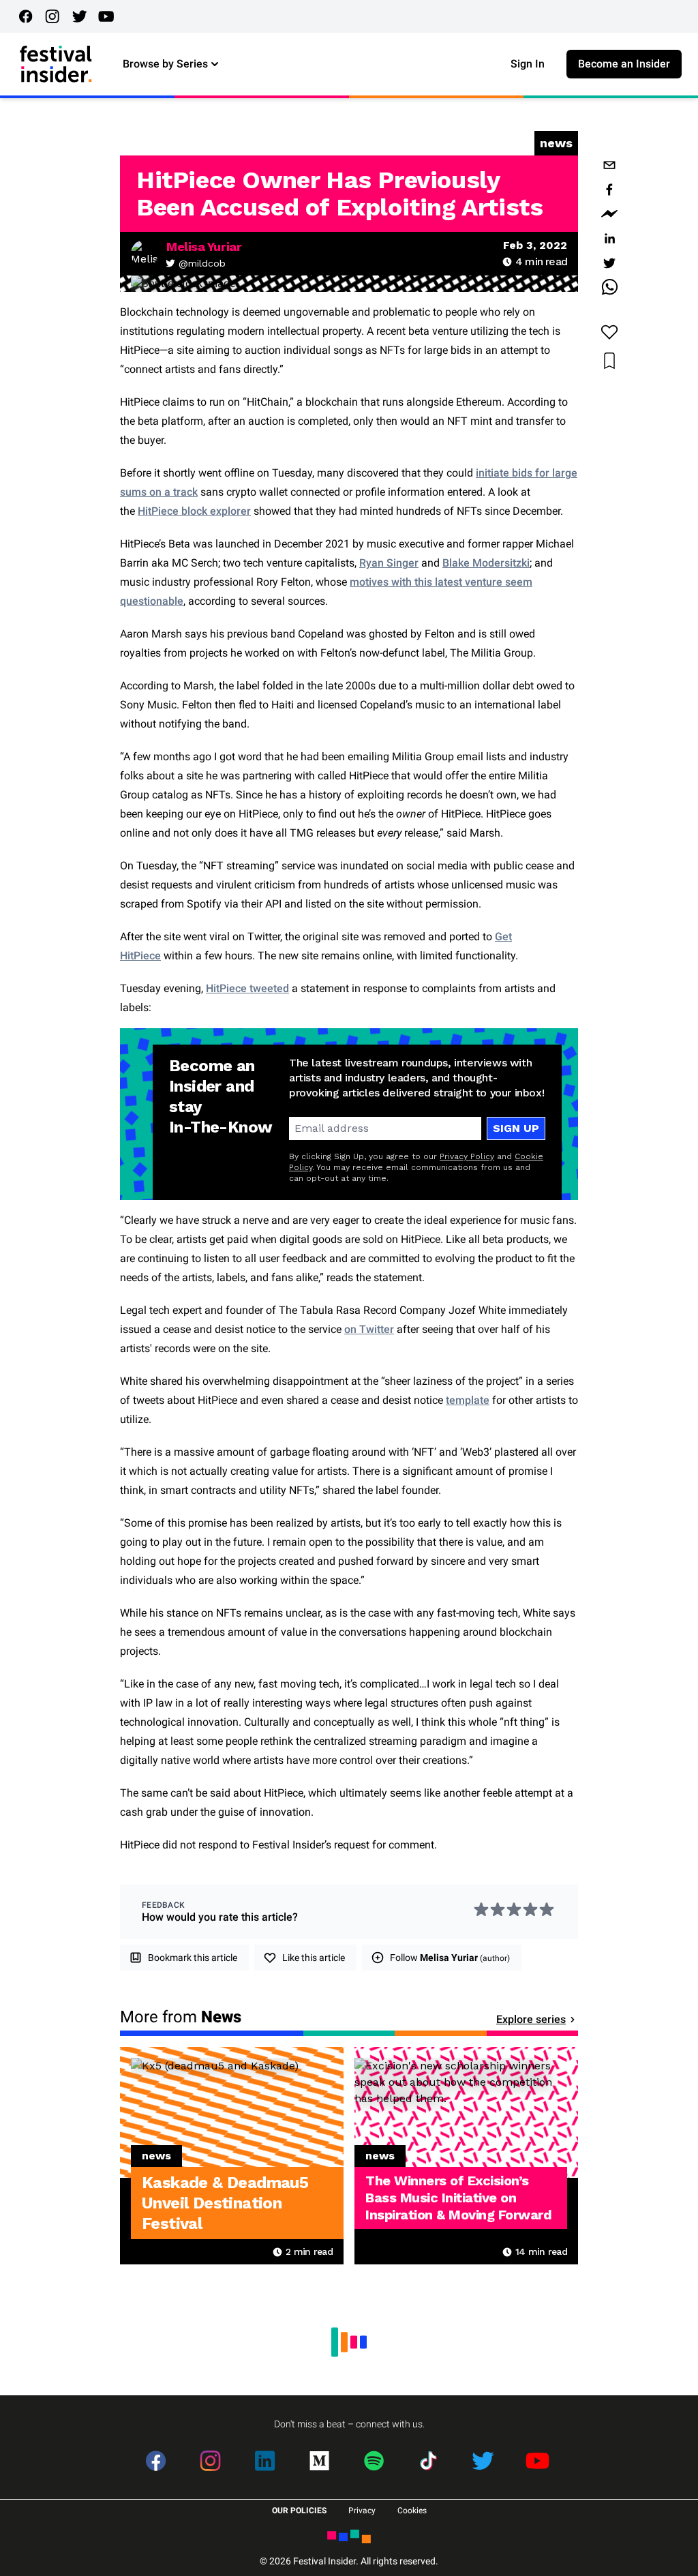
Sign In (528, 64)
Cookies (412, 2511)
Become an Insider (624, 64)
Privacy (362, 2511)
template (468, 1400)
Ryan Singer (389, 563)
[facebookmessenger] (609, 214)
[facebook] (609, 190)
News (556, 143)
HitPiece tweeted (247, 988)
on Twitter (369, 1329)
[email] (609, 165)
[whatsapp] (609, 288)
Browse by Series (165, 64)
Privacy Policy (467, 1156)
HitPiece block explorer (194, 511)
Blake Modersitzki (486, 563)
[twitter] (609, 263)
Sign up (516, 1128)
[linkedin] (609, 239)
